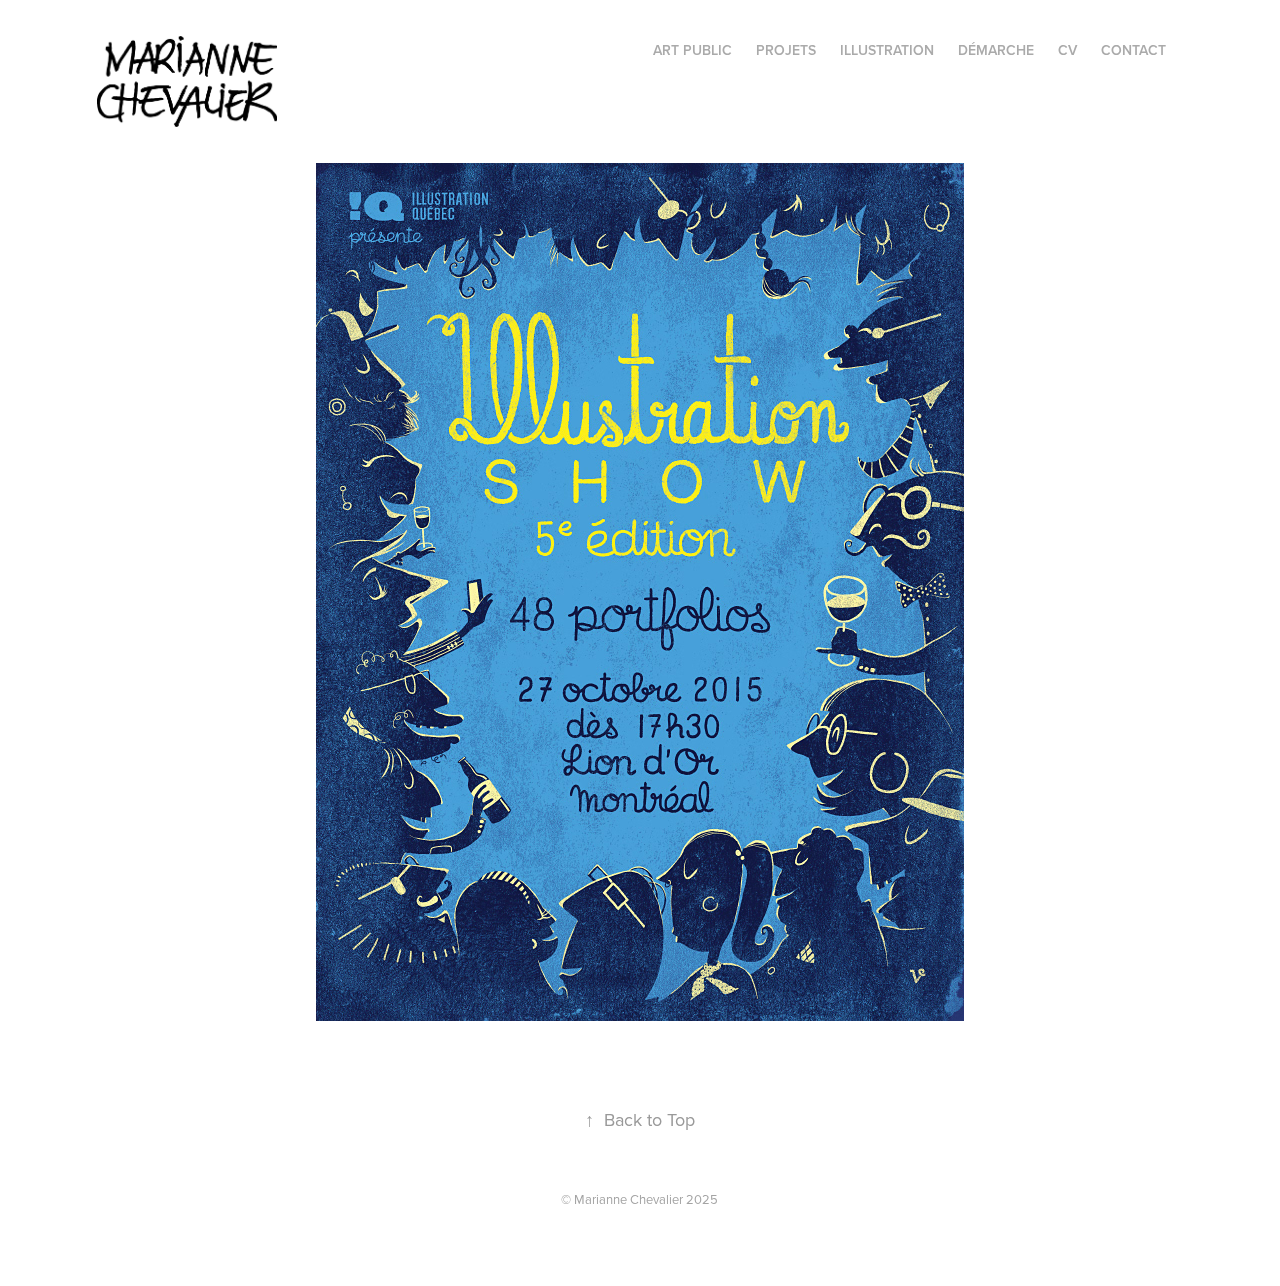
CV (1067, 50)
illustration (887, 50)
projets (786, 50)
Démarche (996, 50)
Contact (1133, 50)
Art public (692, 50)
